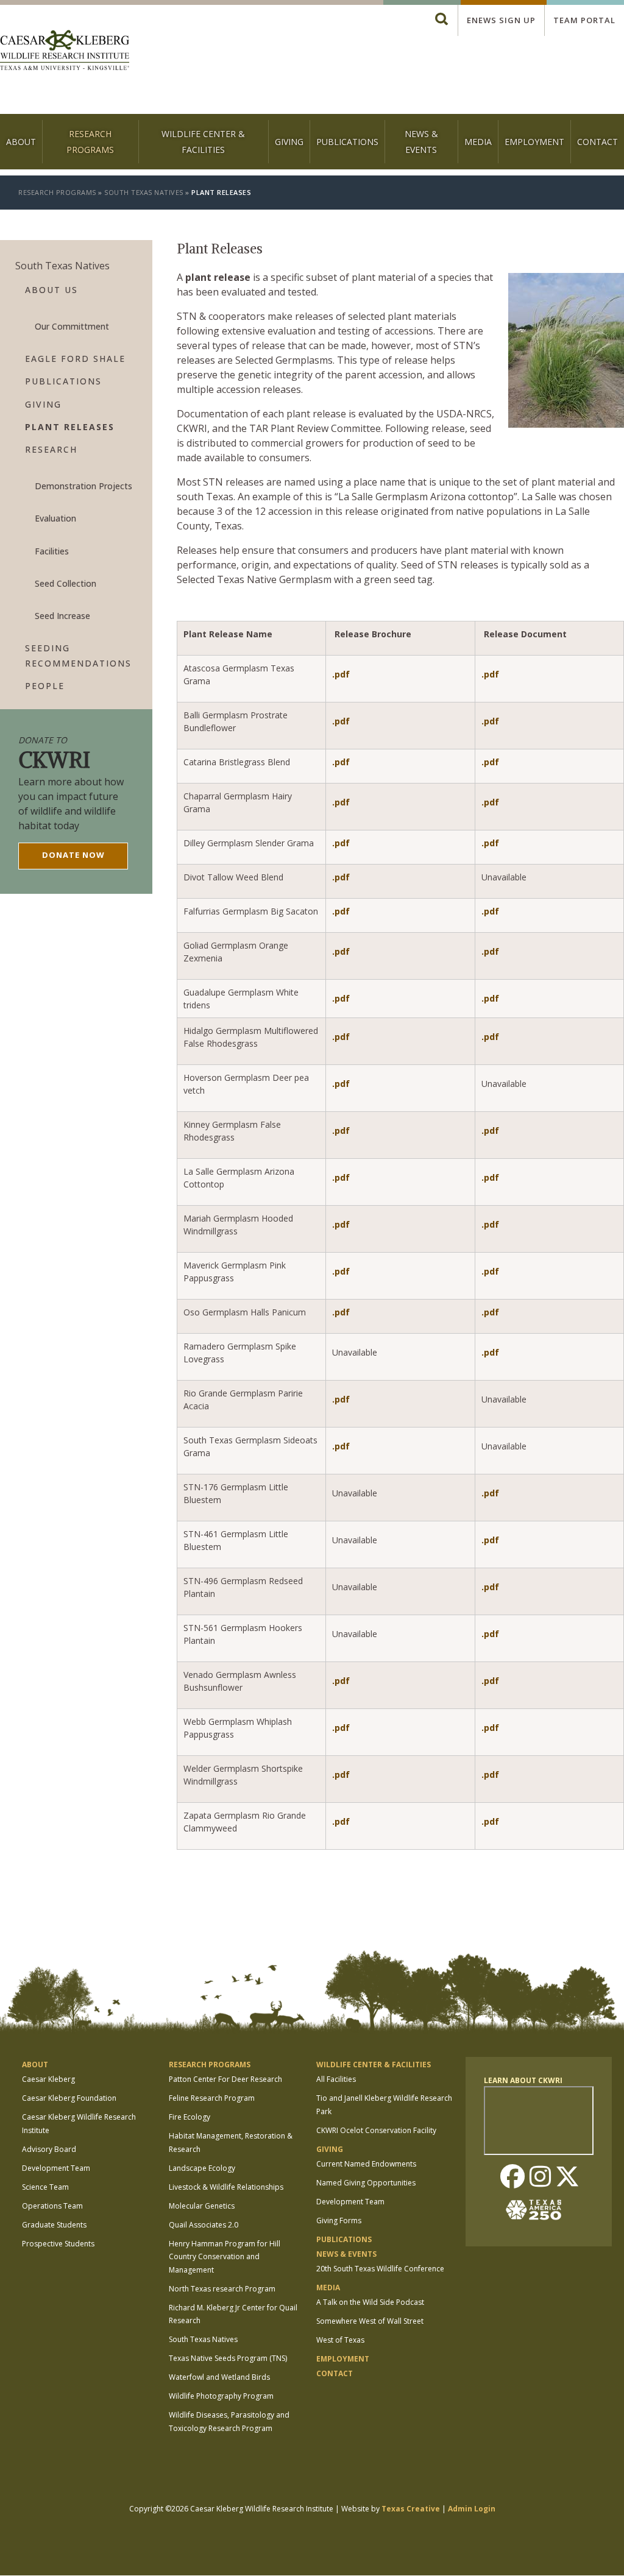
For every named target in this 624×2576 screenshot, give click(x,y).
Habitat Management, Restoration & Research (231, 2143)
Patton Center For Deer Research (225, 2079)
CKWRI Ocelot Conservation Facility (376, 2130)
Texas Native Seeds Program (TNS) (228, 2358)
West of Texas (340, 2340)
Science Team (45, 2187)
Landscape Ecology (202, 2168)
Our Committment (72, 326)
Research (51, 449)
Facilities (52, 551)
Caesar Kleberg (48, 2079)
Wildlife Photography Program (221, 2396)
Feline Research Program (212, 2098)
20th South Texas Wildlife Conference (380, 2269)
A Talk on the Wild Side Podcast (370, 2302)
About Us (51, 290)
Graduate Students (54, 2225)
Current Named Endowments (366, 2164)
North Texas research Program (222, 2289)
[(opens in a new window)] (539, 2210)
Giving (289, 142)
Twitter (567, 2178)
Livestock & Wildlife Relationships (226, 2187)
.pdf (341, 674)
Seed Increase (62, 616)
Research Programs (90, 141)
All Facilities (336, 2079)
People (45, 686)
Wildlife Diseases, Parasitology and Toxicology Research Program (229, 2422)
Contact (597, 142)
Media (478, 142)
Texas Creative (411, 2509)
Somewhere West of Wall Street (370, 2321)
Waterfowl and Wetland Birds (219, 2377)
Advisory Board (49, 2149)
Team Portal (584, 20)
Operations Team (52, 2206)
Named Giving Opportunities (366, 2183)
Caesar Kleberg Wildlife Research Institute (79, 2124)
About (21, 142)
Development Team (56, 2168)
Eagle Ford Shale (75, 359)
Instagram (540, 2178)
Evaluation (55, 518)
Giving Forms (339, 2220)
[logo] (65, 51)
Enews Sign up (501, 20)
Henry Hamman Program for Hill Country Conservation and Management (225, 2257)
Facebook (512, 2178)
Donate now (73, 855)
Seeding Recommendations (78, 656)
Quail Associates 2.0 (204, 2225)
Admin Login (472, 2509)
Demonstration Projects (83, 486)
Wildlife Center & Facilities (203, 141)
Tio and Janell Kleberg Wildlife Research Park (384, 2105)
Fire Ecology (190, 2117)
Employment (534, 142)
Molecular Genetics (202, 2206)
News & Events (421, 141)
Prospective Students (58, 2244)
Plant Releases (70, 427)
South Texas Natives (144, 192)
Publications (347, 142)
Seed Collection (66, 583)
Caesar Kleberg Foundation (69, 2098)
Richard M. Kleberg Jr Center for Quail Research (233, 2314)
